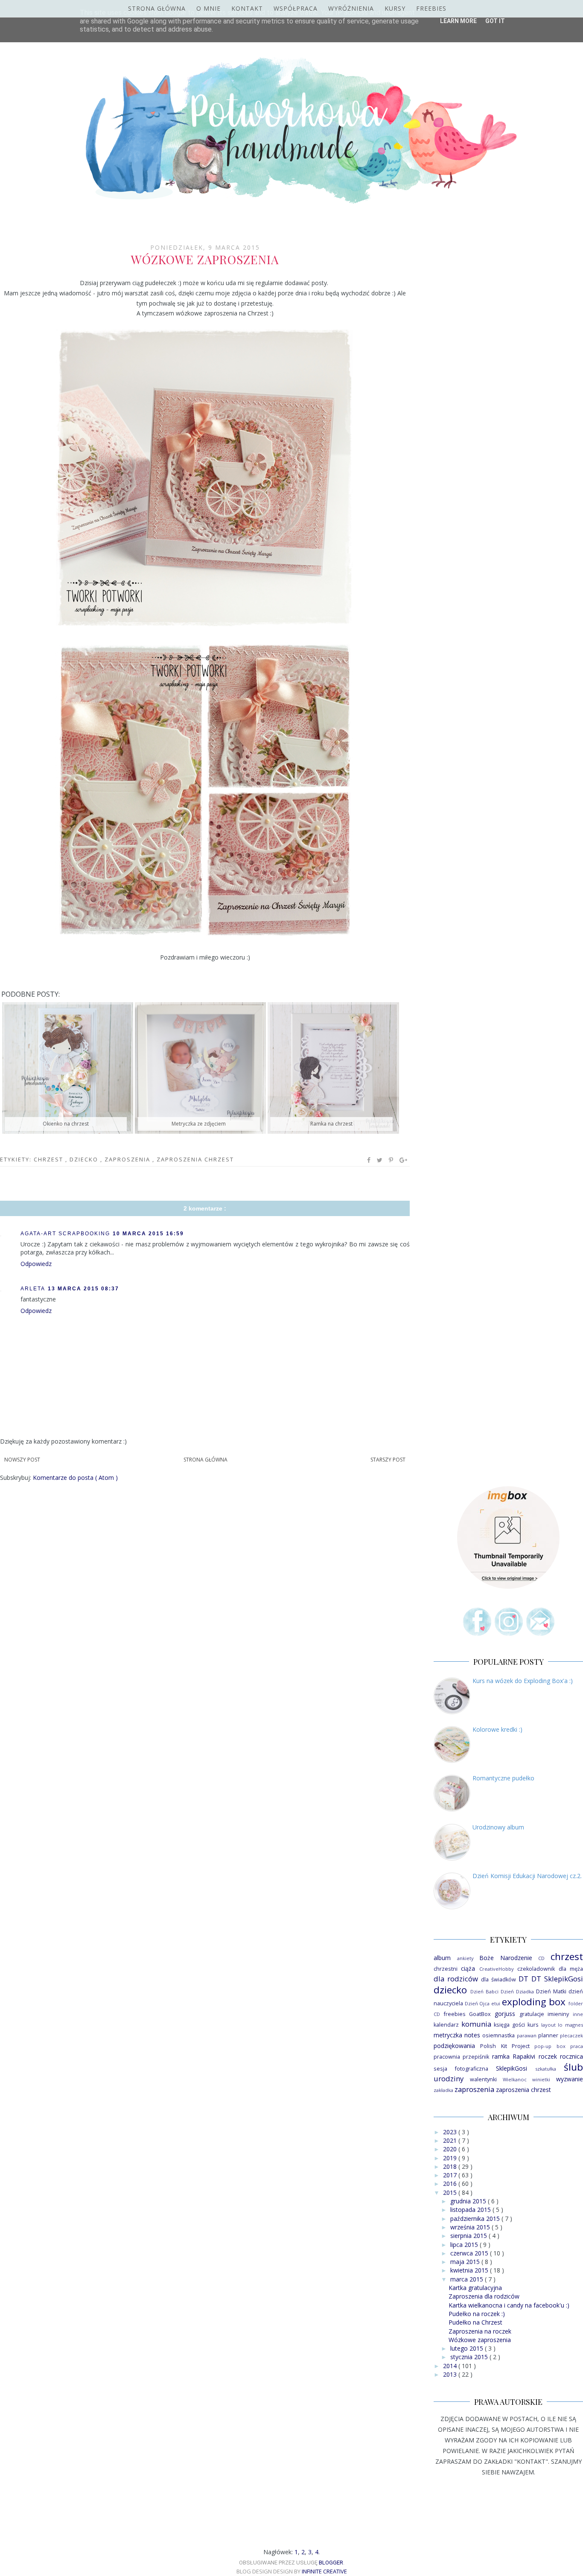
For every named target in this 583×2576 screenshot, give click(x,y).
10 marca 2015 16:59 (148, 1234)
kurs (533, 2025)
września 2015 (471, 2227)
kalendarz (446, 2025)
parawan (527, 2035)
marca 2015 (468, 2279)
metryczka (448, 2035)
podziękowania (454, 2046)
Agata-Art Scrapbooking (65, 1234)
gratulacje (532, 2014)
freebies (455, 2014)
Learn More (458, 21)
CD (541, 1958)
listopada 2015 (471, 2210)
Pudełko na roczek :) (477, 2314)
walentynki (483, 2079)
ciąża (468, 1968)
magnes (574, 2025)
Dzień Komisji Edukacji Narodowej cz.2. (527, 1876)
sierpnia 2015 (469, 2236)
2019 (451, 2158)
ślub (573, 2067)
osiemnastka (498, 2035)
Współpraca (296, 8)
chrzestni (446, 1969)
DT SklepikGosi (557, 1979)
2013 (451, 2374)
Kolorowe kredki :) (497, 1729)
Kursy (395, 8)
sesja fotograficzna (461, 2069)
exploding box (534, 2002)
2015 (451, 2192)
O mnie (208, 8)
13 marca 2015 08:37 (83, 1289)
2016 (451, 2184)
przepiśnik (476, 2057)
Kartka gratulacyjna (475, 2288)
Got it (495, 21)
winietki (541, 2079)
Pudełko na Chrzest (475, 2322)
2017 (451, 2175)
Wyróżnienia (351, 8)
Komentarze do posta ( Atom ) (75, 1478)
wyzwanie (570, 2079)
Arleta (33, 1289)
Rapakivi (524, 2056)
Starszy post (388, 1460)
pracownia (447, 2057)
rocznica (571, 2056)
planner (548, 2035)
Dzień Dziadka (517, 1991)
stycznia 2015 (470, 2357)
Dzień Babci (484, 1991)
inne (578, 2014)
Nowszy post (22, 1460)
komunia (476, 2024)
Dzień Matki (551, 1991)
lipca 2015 (465, 2245)
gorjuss (505, 2014)
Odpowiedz (36, 1264)
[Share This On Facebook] (369, 1160)
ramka (501, 2056)
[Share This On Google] (404, 1160)
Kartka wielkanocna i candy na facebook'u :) (509, 2305)
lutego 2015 (468, 2348)
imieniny (558, 2014)
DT (523, 1979)
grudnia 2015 (469, 2201)
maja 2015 (466, 2262)
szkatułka (546, 2069)
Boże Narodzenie (506, 1958)
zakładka (443, 2090)
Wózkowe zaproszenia (480, 2340)
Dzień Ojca (477, 2003)
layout (548, 2025)
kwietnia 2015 (470, 2270)
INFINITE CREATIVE (324, 2571)
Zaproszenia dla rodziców (484, 2296)
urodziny (449, 2079)
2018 (451, 2166)
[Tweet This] (380, 1160)
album (442, 1958)
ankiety (465, 1958)
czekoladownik (536, 1969)
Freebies (431, 8)
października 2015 (476, 2219)
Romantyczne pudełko (503, 1778)
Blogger (331, 2563)
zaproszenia (128, 1159)
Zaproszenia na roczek (480, 2331)
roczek (548, 2056)
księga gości (509, 2025)
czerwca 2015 (470, 2253)
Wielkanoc (515, 2079)
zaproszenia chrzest (195, 1159)
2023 (451, 2132)
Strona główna (157, 8)
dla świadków (498, 1979)
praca (577, 2046)
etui (496, 2003)
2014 (451, 2366)
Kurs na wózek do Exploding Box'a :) (523, 1681)
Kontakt (247, 8)
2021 (451, 2140)
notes (472, 2035)
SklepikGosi (512, 2068)
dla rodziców (456, 1979)
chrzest (50, 1159)
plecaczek (571, 2035)
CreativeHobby (497, 1969)
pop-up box (550, 2046)
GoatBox (480, 2014)
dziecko (85, 1159)
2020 (451, 2149)
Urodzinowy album (498, 1827)
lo (560, 2025)
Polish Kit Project (505, 2046)
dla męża (571, 1969)
